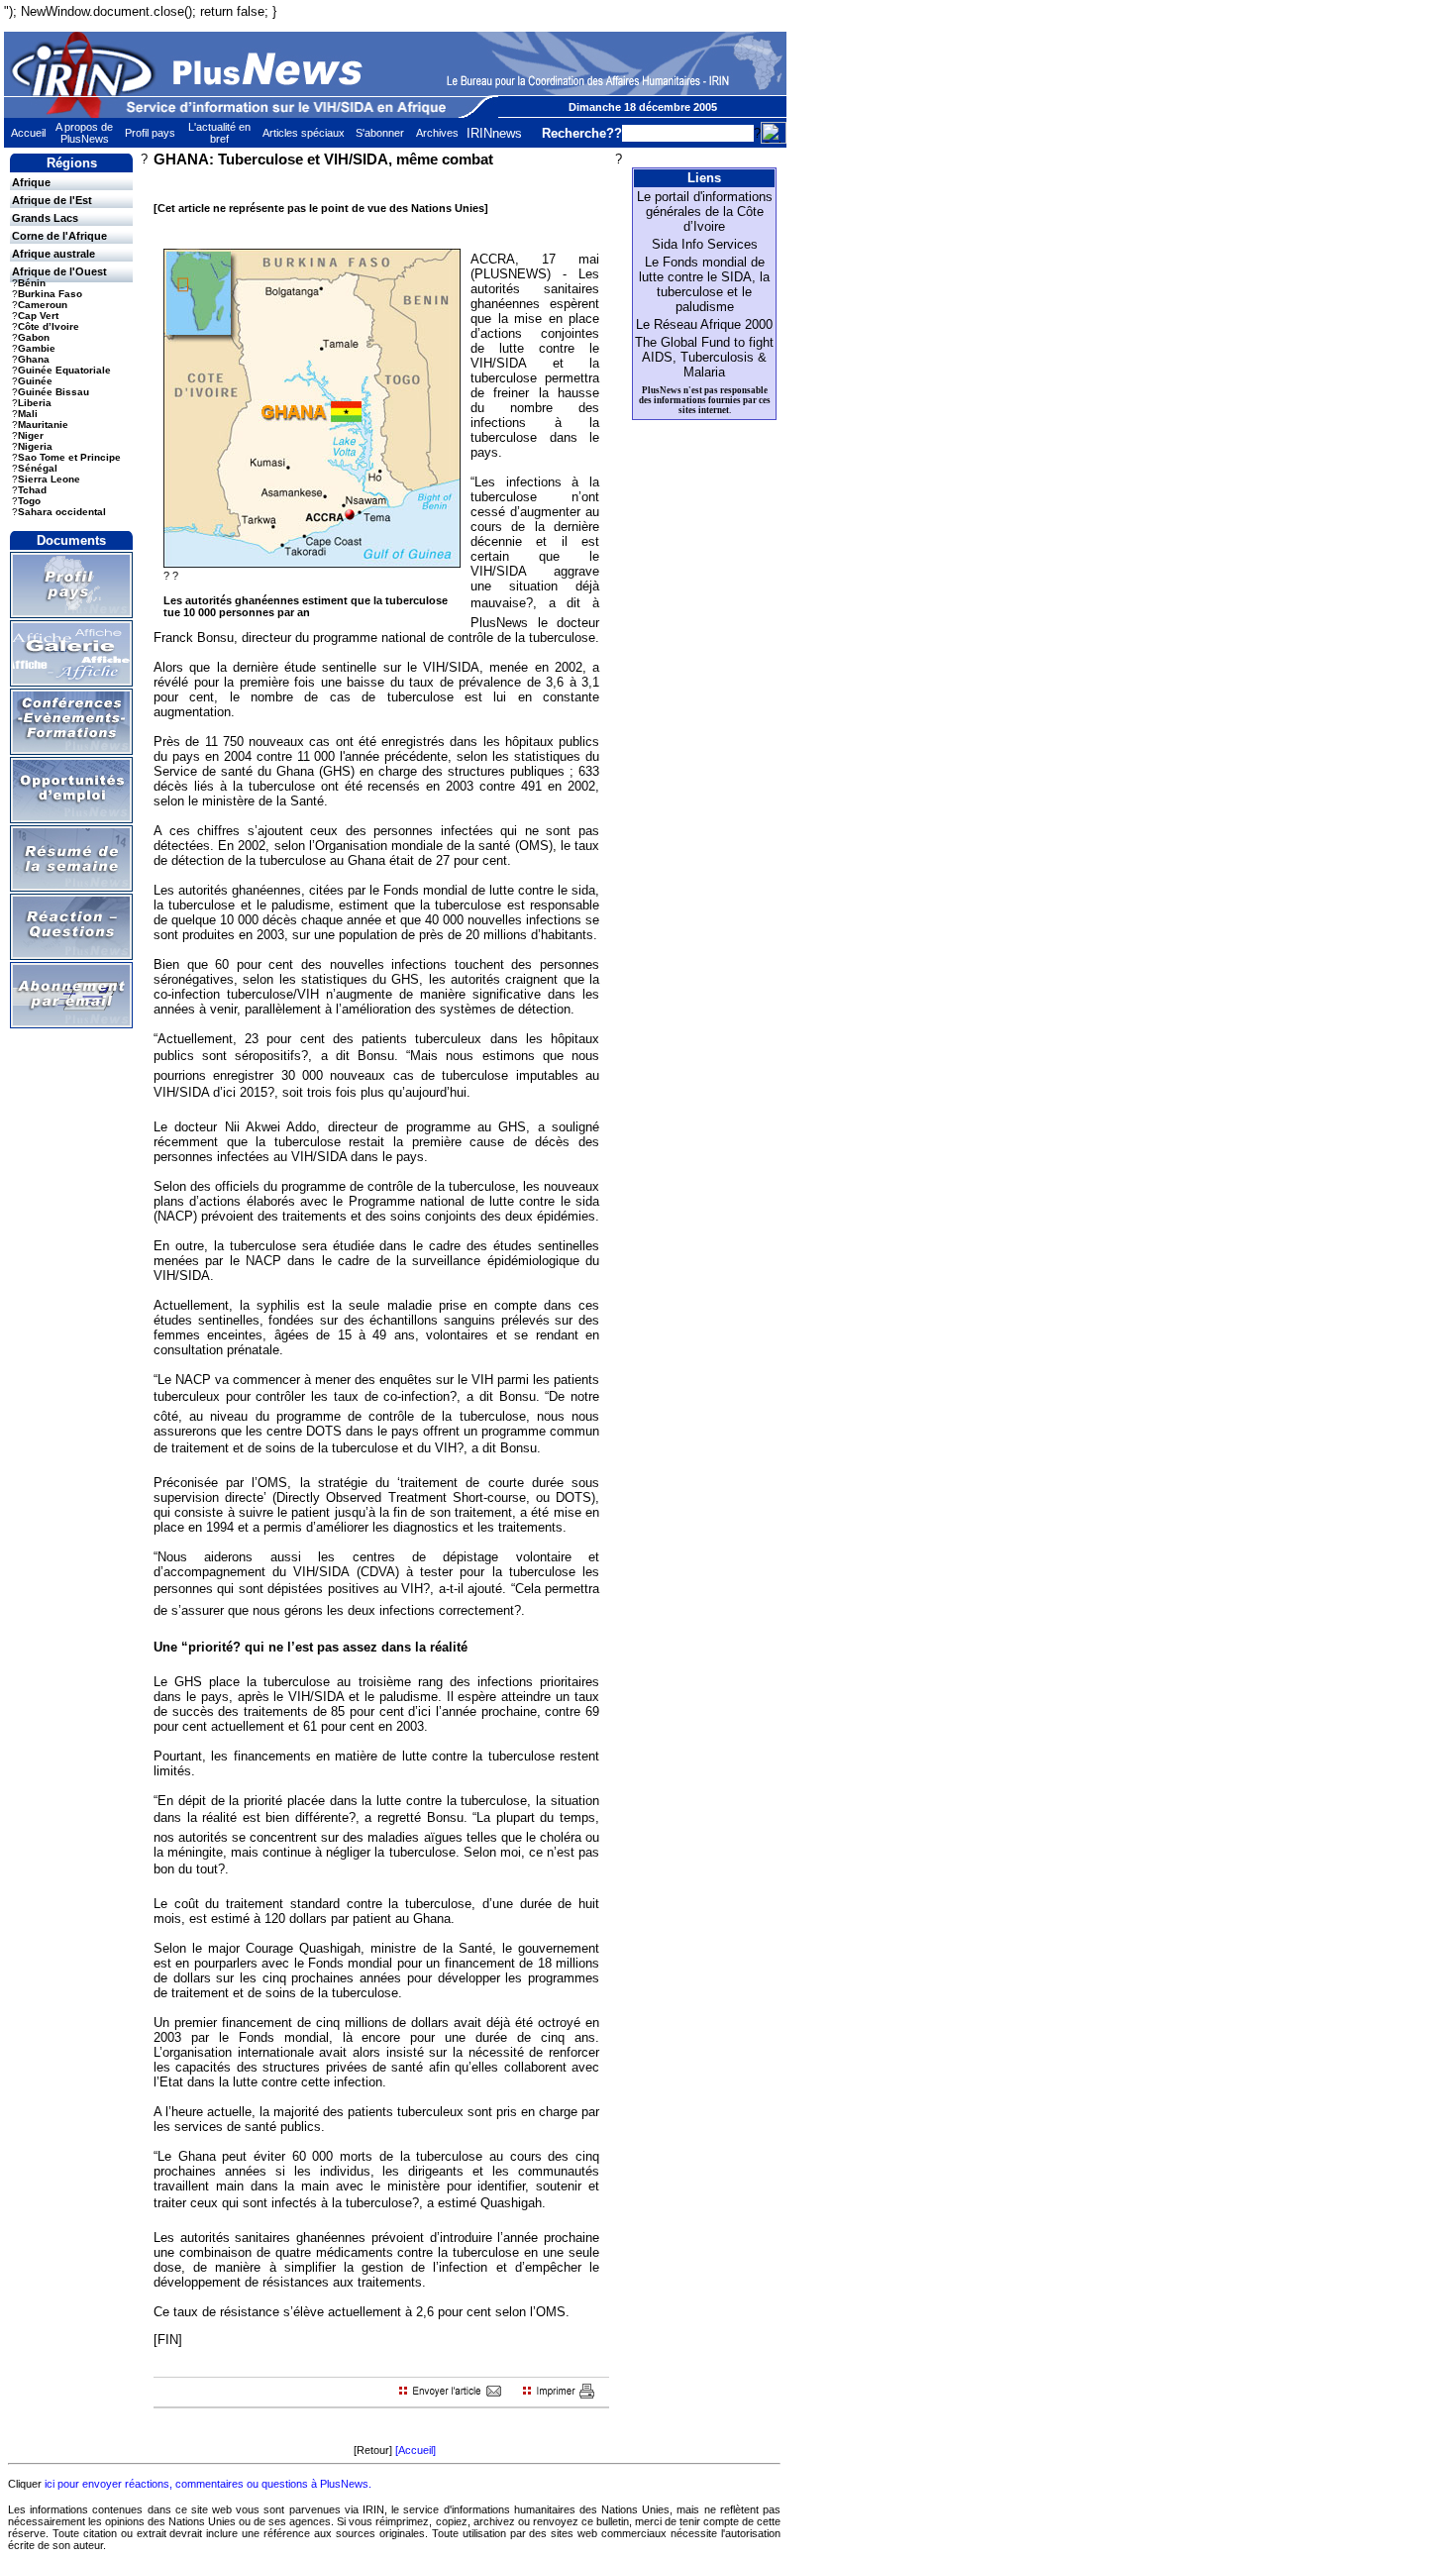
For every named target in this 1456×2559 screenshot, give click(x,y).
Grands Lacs (45, 218)
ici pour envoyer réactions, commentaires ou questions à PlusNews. (208, 2484)
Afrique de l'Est (52, 200)
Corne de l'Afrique (59, 236)
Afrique (31, 182)
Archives (437, 133)
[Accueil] (416, 2450)
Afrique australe (53, 254)
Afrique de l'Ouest (59, 271)
